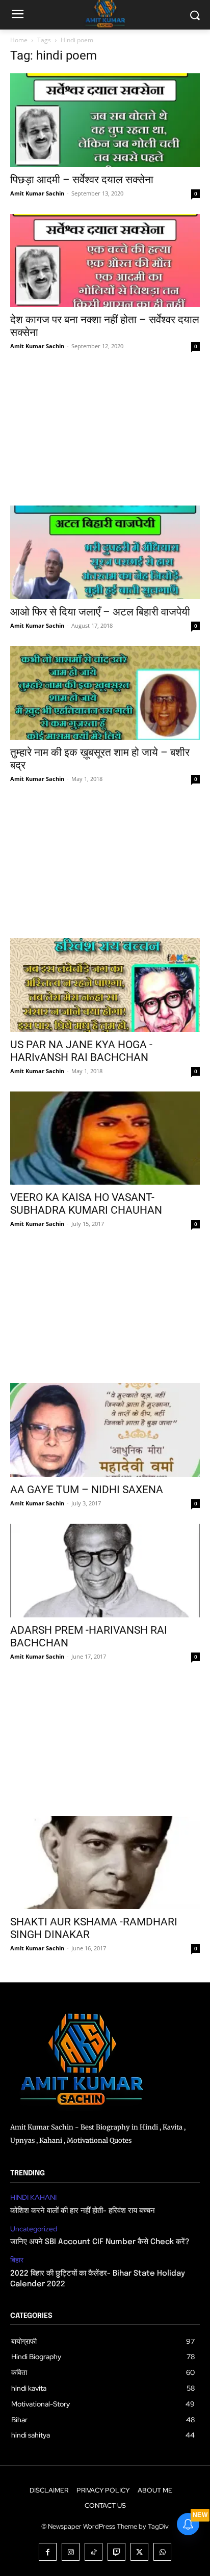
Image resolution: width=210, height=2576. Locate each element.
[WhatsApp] (162, 2552)
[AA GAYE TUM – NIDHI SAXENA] (105, 1430)
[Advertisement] (105, 436)
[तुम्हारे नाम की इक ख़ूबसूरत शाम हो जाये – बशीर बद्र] (105, 693)
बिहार (17, 2260)
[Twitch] (116, 2552)
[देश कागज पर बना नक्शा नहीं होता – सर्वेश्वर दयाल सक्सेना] (105, 261)
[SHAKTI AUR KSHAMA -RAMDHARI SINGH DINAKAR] (105, 1863)
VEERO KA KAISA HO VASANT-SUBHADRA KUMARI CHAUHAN (86, 1204)
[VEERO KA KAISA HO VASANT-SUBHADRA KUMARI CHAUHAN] (105, 1138)
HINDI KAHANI (33, 2197)
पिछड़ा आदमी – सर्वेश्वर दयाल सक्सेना (82, 180)
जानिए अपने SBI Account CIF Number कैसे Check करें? (100, 2242)
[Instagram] (71, 2552)
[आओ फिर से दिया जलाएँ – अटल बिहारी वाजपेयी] (105, 552)
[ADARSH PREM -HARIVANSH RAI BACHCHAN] (105, 1571)
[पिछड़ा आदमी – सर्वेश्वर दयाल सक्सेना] (105, 120)
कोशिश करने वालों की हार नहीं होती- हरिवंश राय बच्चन (83, 2211)
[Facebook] (48, 2552)
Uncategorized (34, 2229)
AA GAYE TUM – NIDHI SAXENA (87, 1490)
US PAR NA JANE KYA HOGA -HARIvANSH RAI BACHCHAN (81, 1051)
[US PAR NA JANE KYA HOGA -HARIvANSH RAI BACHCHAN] (105, 985)
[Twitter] (139, 2552)
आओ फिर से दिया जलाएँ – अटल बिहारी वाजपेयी (100, 612)
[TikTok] (94, 2552)
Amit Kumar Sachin (37, 193)
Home (19, 40)
